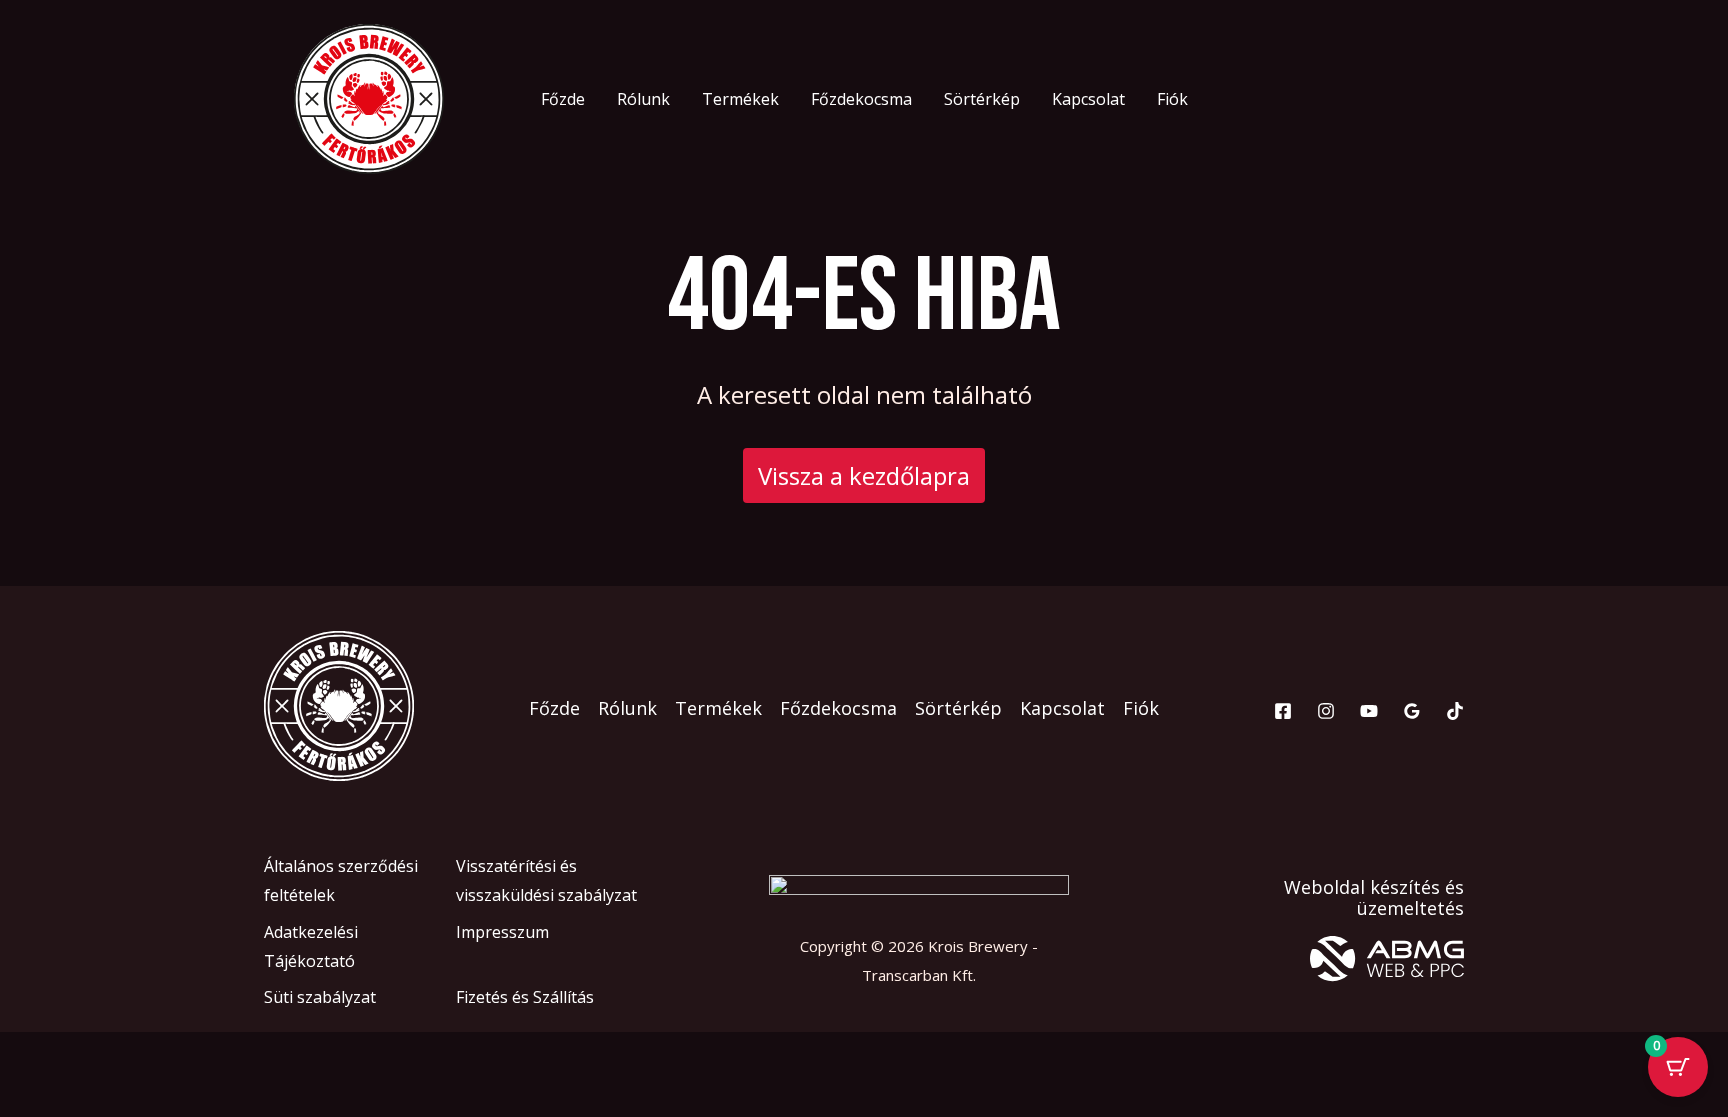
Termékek (740, 99)
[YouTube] (1369, 711)
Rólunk (643, 99)
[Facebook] (1283, 711)
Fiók (1172, 99)
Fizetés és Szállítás (525, 997)
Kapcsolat (1088, 99)
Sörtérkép (982, 99)
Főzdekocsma (861, 99)
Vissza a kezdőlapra (864, 475)
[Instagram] (1326, 711)
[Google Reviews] (1412, 711)
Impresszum (502, 932)
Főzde (563, 99)
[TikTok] (1455, 711)
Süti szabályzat (320, 997)
